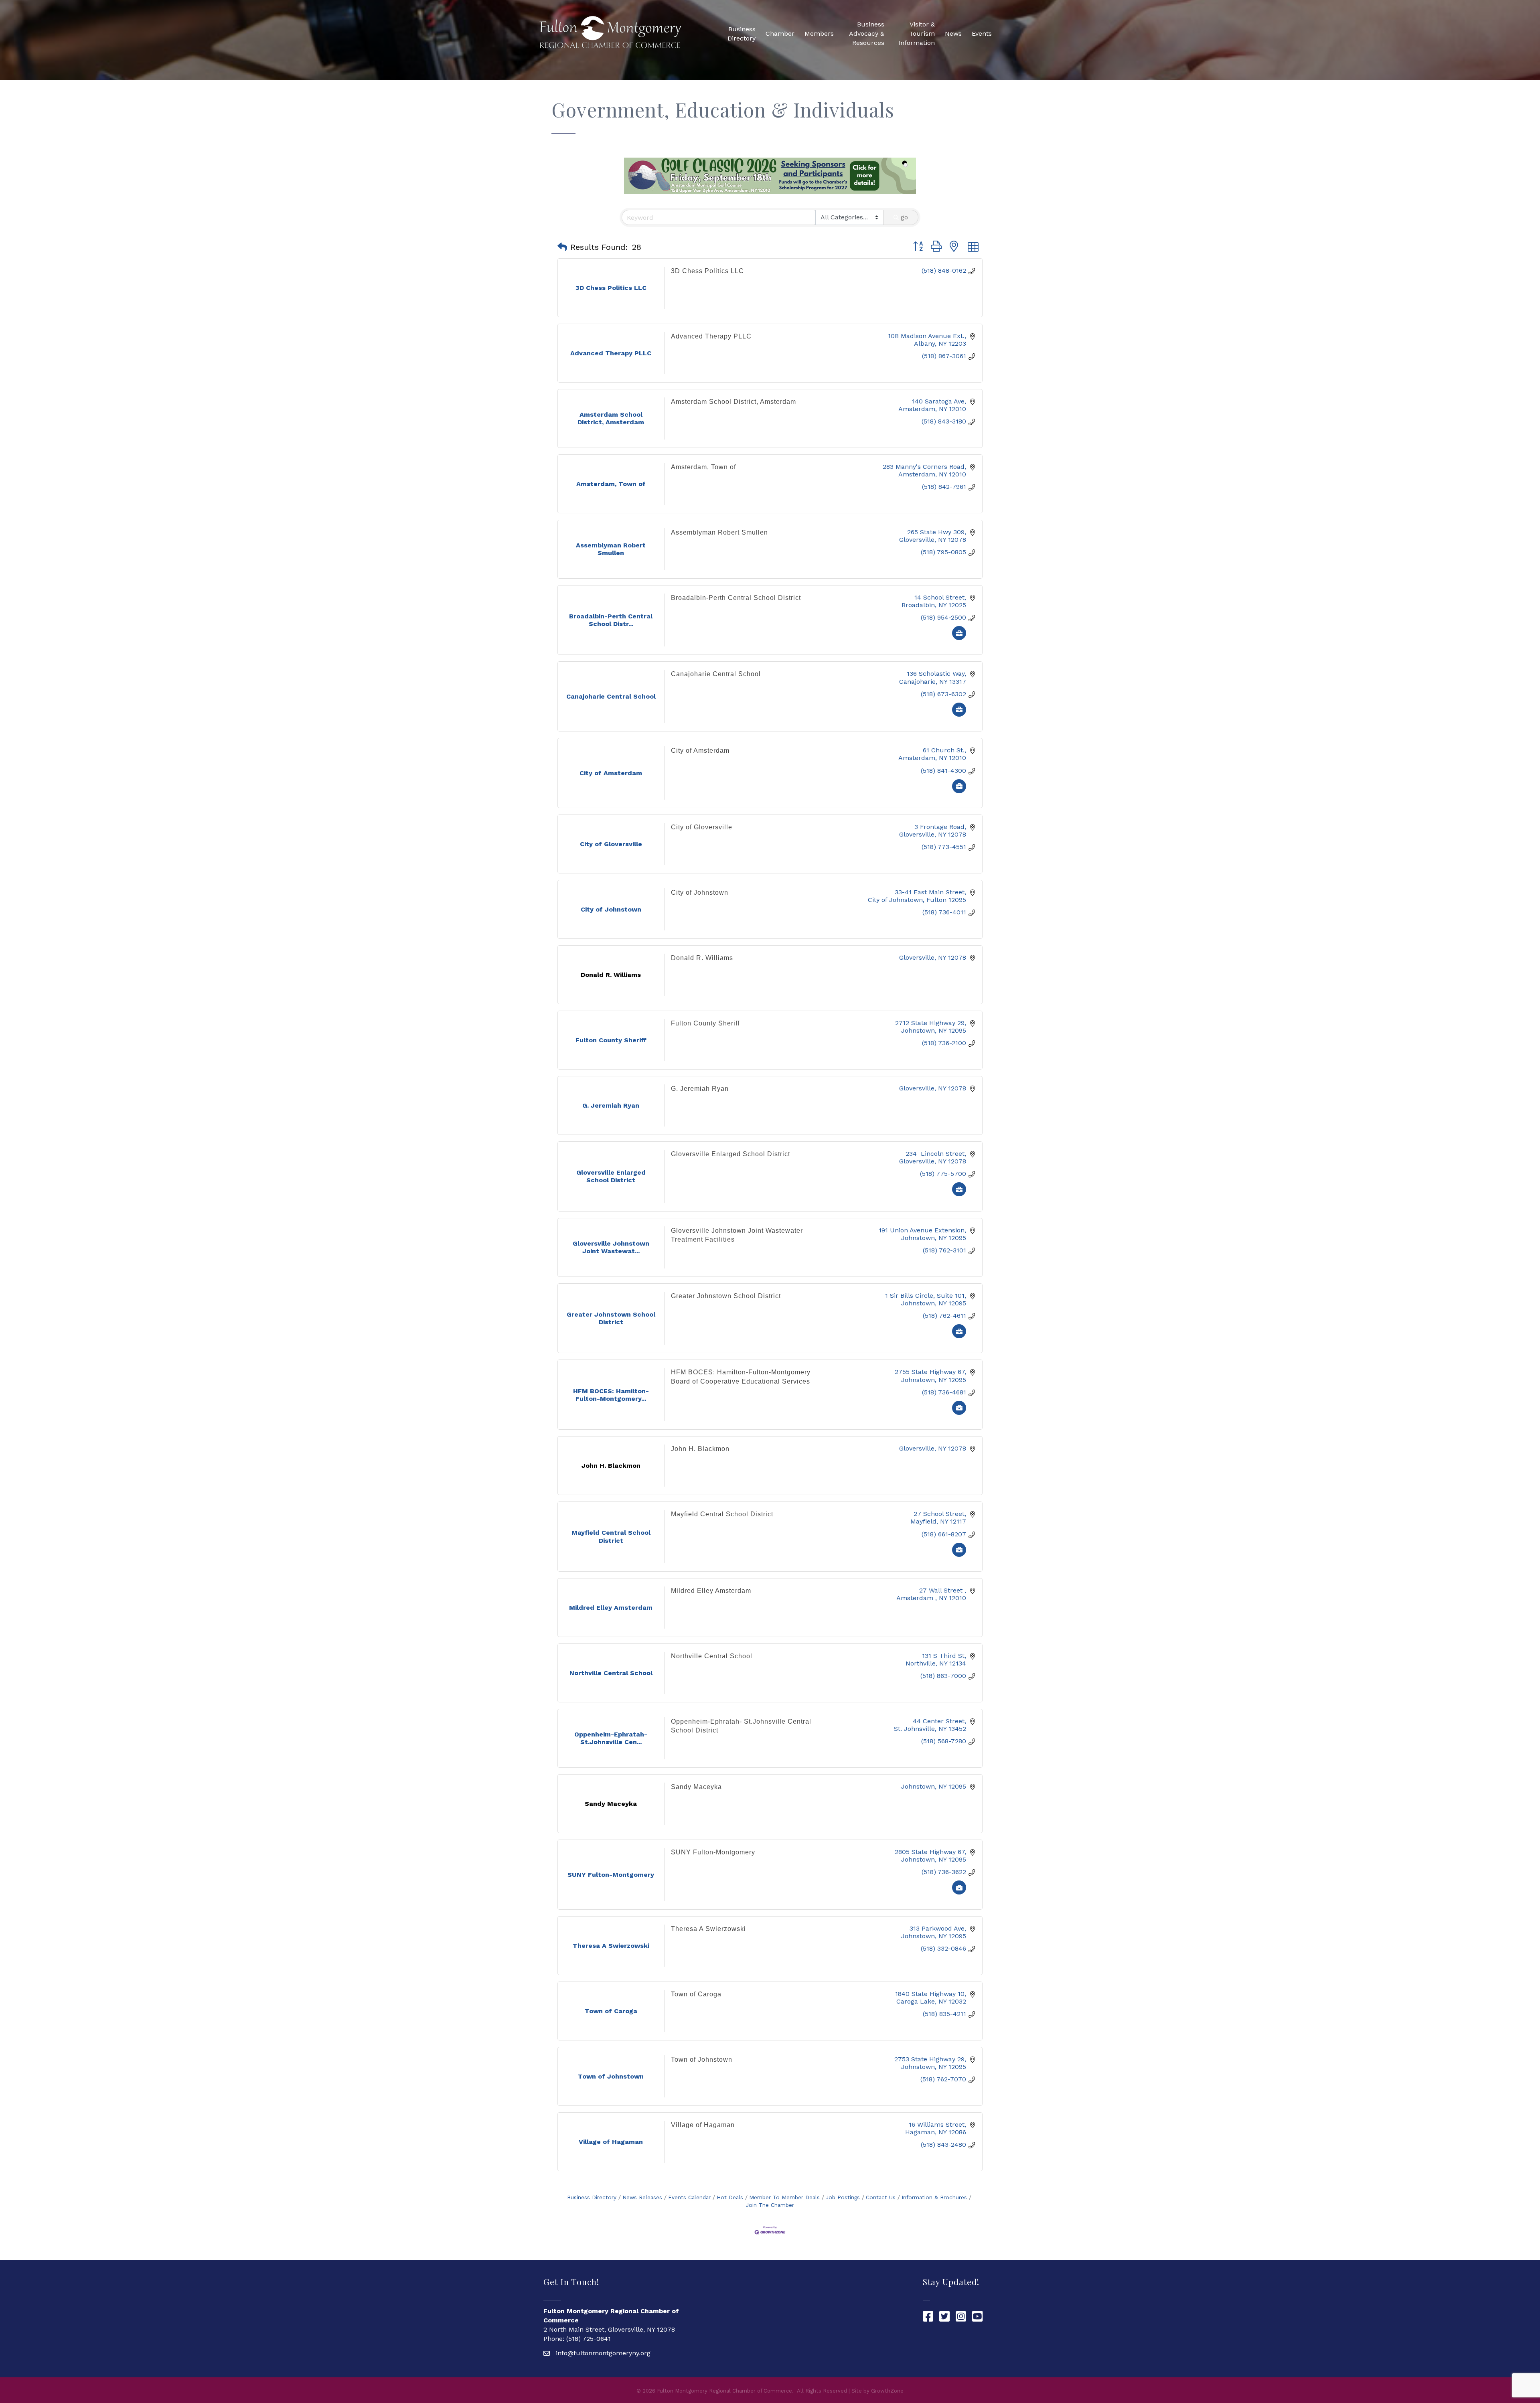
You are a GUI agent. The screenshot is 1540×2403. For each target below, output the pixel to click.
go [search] (904, 217)
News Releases (642, 2197)
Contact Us (881, 2197)
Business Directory (742, 34)
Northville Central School (712, 1656)
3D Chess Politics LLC (707, 271)
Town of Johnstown (702, 2060)
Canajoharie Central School (716, 674)
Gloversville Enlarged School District (730, 1154)
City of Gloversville (702, 827)
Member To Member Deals (784, 2197)
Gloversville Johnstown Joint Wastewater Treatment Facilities (737, 1235)
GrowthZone (887, 2391)
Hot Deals (730, 2197)
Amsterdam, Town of (703, 467)
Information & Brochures (934, 2197)
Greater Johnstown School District (726, 1296)
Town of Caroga (696, 1994)
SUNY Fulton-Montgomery (713, 1852)
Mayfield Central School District (722, 1514)
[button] (562, 247)
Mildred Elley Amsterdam (711, 1591)
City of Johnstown (700, 893)
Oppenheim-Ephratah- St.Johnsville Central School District (741, 1726)
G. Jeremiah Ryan (700, 1089)
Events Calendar (689, 2197)
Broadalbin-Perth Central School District (736, 598)
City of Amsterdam (700, 751)
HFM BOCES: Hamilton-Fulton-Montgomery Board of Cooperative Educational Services (741, 1377)
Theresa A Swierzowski (708, 1929)
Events (982, 33)
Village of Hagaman (703, 2125)
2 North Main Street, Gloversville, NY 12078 (609, 2329)
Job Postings (843, 2197)
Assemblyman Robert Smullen (719, 532)
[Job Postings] (959, 638)
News (953, 33)
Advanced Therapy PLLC (711, 336)
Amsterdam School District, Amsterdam (734, 402)
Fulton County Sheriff (705, 1023)
